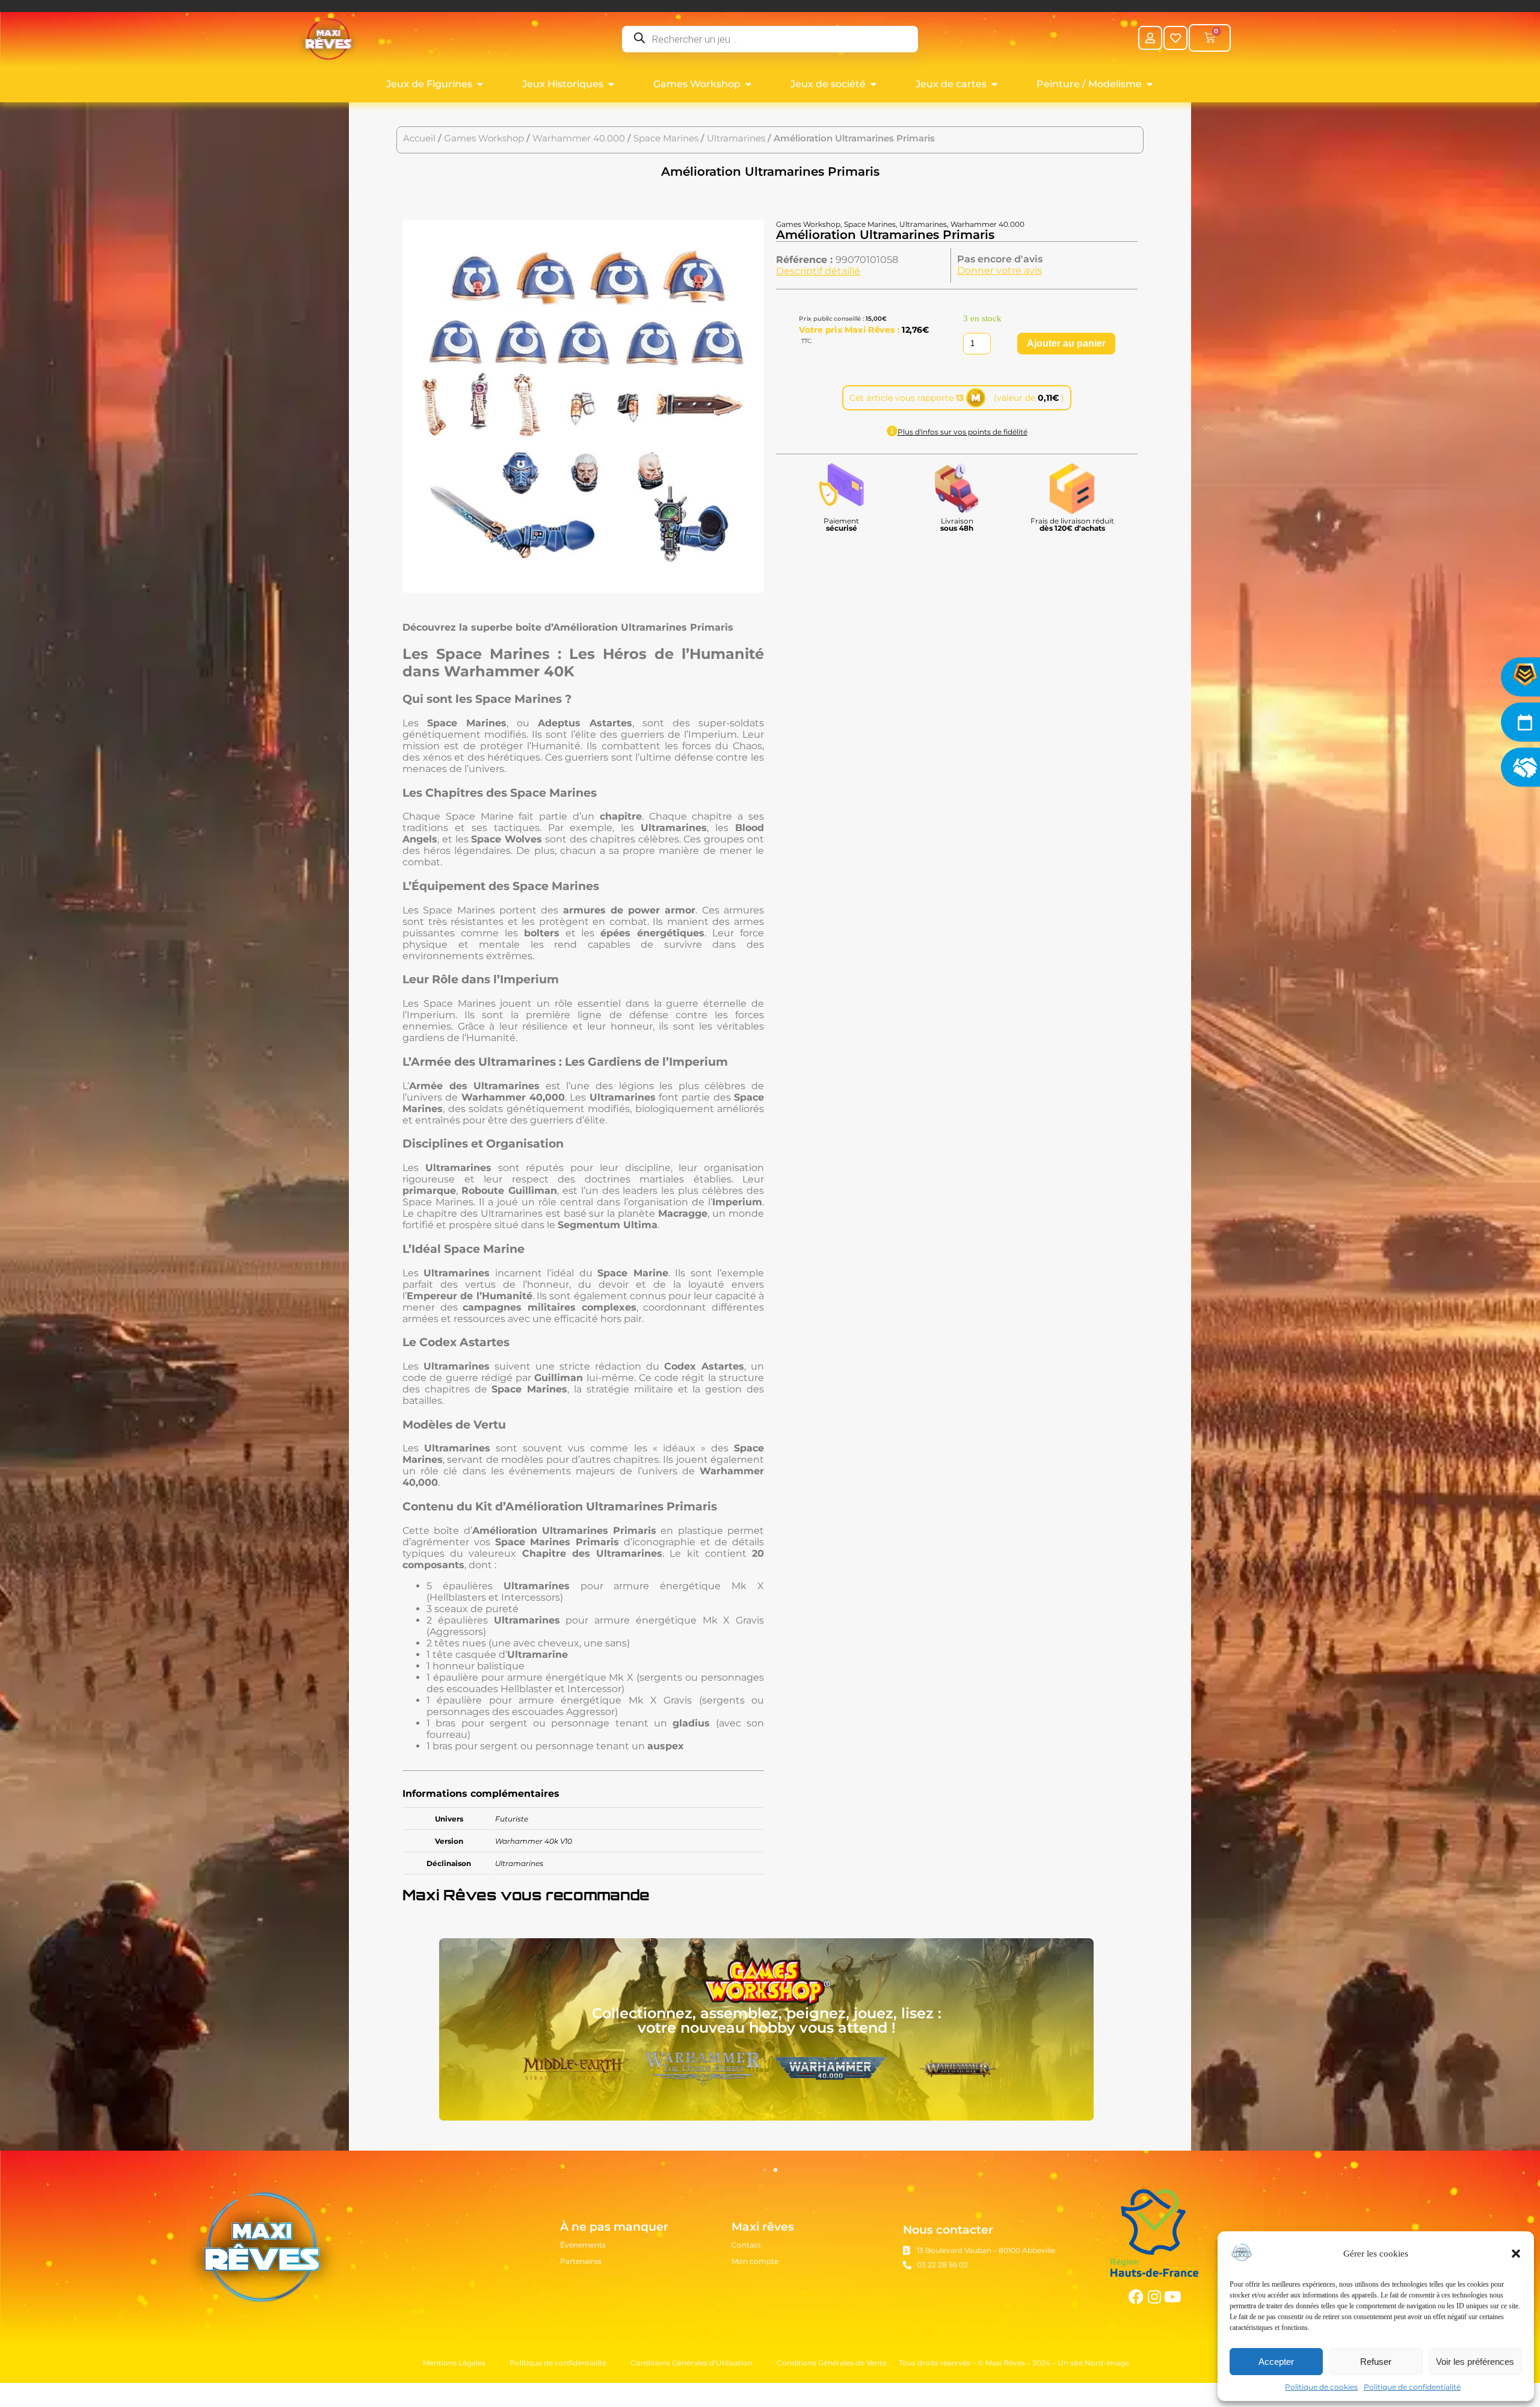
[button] (1516, 2254)
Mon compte (755, 2261)
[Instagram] (1154, 2297)
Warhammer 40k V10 (534, 1841)
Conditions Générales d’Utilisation (691, 2363)
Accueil (419, 138)
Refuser (1376, 2362)
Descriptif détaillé (818, 271)
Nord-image (1107, 2363)
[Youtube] (1172, 2297)
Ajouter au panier (1066, 343)
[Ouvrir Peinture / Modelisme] (1150, 84)
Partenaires (581, 2261)
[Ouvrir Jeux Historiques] (611, 84)
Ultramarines (736, 138)
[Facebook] (1136, 2297)
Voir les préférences (1475, 2362)
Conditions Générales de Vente (832, 2363)
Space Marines (666, 138)
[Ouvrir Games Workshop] (748, 84)
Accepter (1276, 2362)
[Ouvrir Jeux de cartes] (994, 84)
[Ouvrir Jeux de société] (873, 84)
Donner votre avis (999, 270)
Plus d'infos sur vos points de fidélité (962, 432)
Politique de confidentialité (1412, 2387)
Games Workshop (484, 138)
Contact (746, 2245)
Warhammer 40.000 (579, 138)
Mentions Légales (454, 2363)
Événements (583, 2245)
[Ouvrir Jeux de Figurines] (480, 84)
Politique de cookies (1321, 2387)
